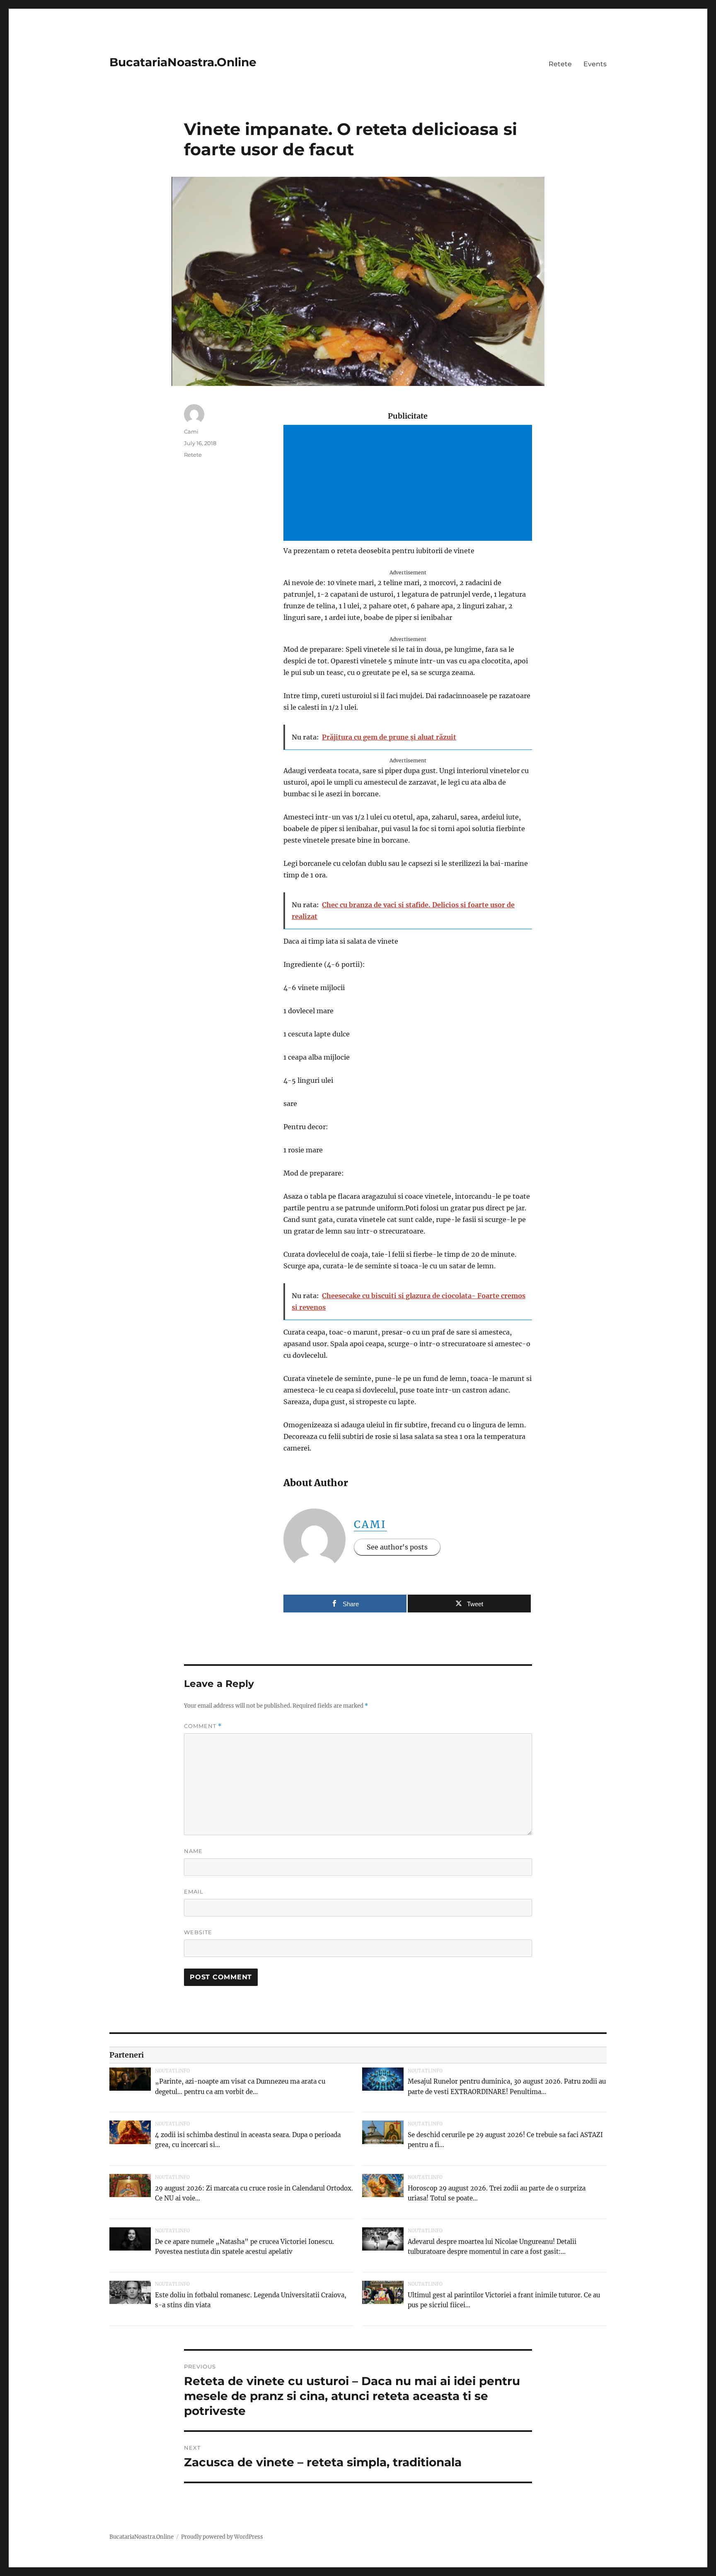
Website (198, 1932)
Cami (370, 1524)
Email (194, 1892)
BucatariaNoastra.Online (183, 62)
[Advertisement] (409, 484)
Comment (203, 1726)
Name (193, 1851)
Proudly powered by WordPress (222, 2537)
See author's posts (397, 1547)
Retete (560, 64)
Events (595, 64)
